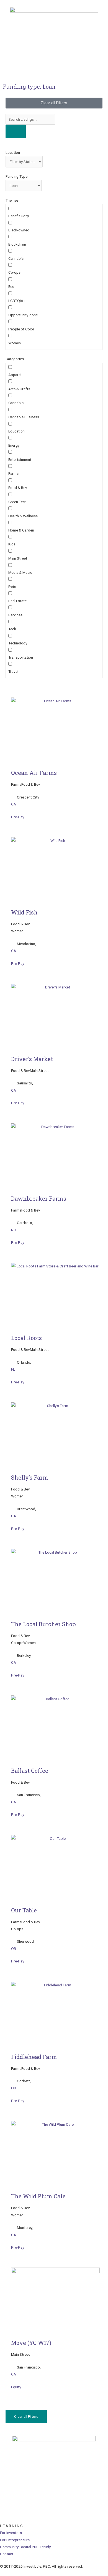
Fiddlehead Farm (34, 2057)
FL (13, 1369)
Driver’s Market (32, 1059)
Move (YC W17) (31, 2343)
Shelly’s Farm (30, 1477)
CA (14, 804)
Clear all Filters (26, 2416)
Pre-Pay (18, 817)
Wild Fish (24, 912)
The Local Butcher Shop (43, 1624)
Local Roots (26, 1338)
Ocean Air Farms (34, 773)
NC (14, 1230)
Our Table (24, 1910)
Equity (16, 2387)
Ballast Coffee (30, 1771)
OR (14, 1949)
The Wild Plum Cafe (38, 2196)
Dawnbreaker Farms (39, 1198)
